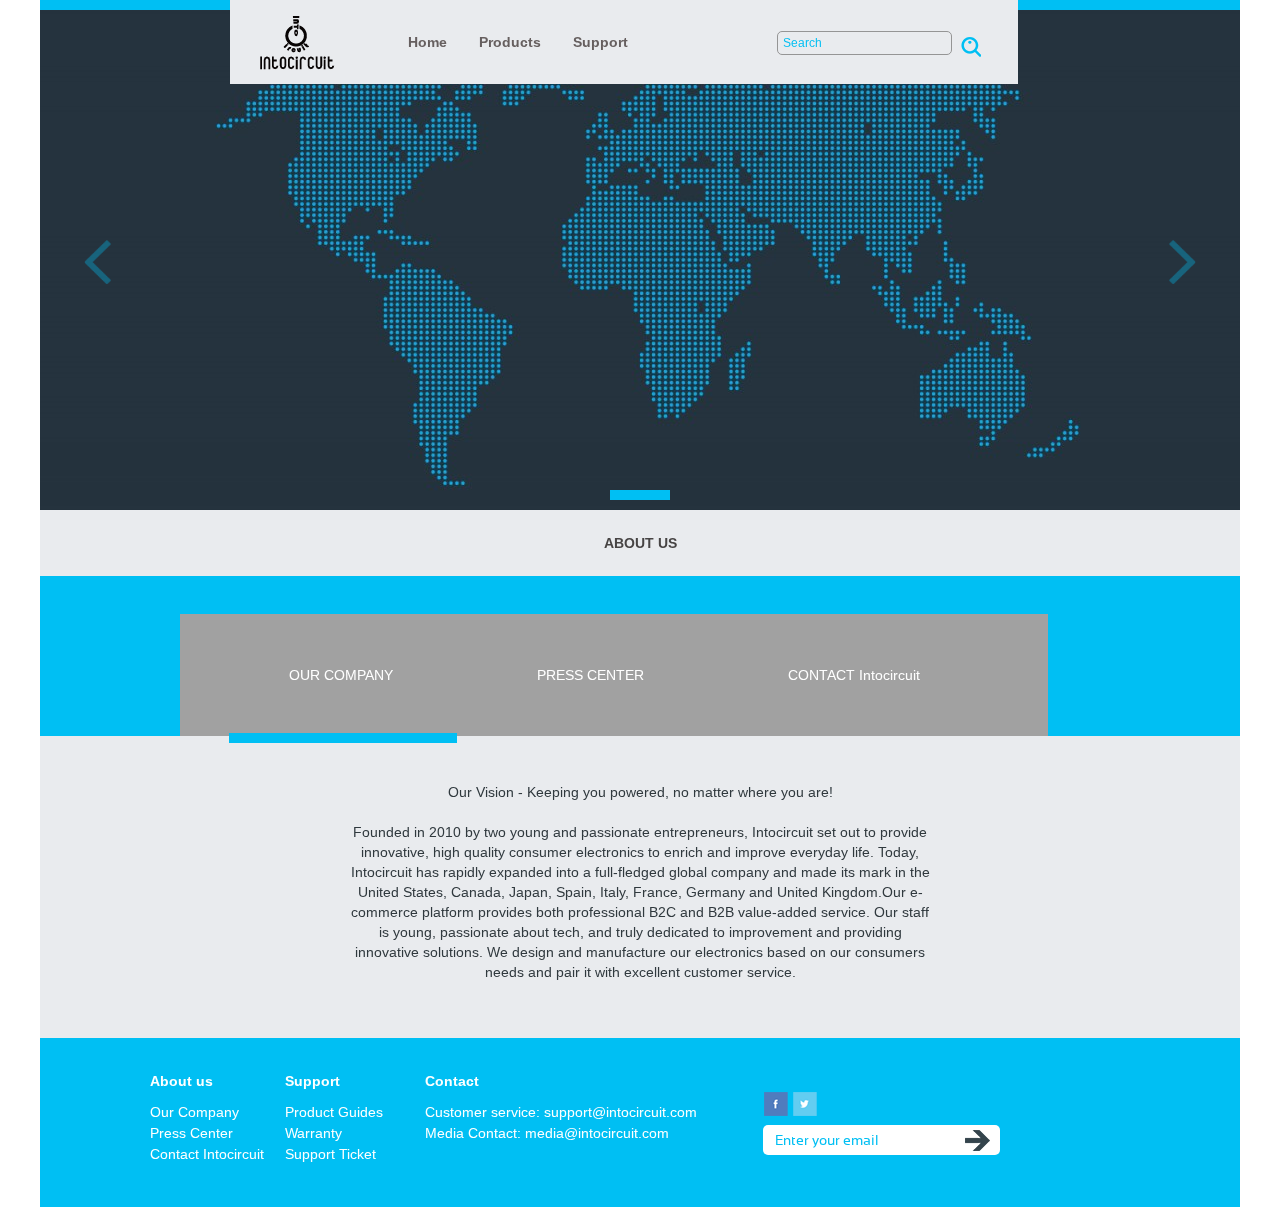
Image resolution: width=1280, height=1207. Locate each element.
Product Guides (334, 1112)
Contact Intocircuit (207, 1154)
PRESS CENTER (592, 675)
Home (427, 42)
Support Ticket (330, 1154)
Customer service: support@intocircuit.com (561, 1112)
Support (600, 42)
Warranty (313, 1133)
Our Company (194, 1112)
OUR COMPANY (343, 675)
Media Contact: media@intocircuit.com (547, 1133)
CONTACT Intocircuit (854, 675)
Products (510, 42)
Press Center (191, 1133)
